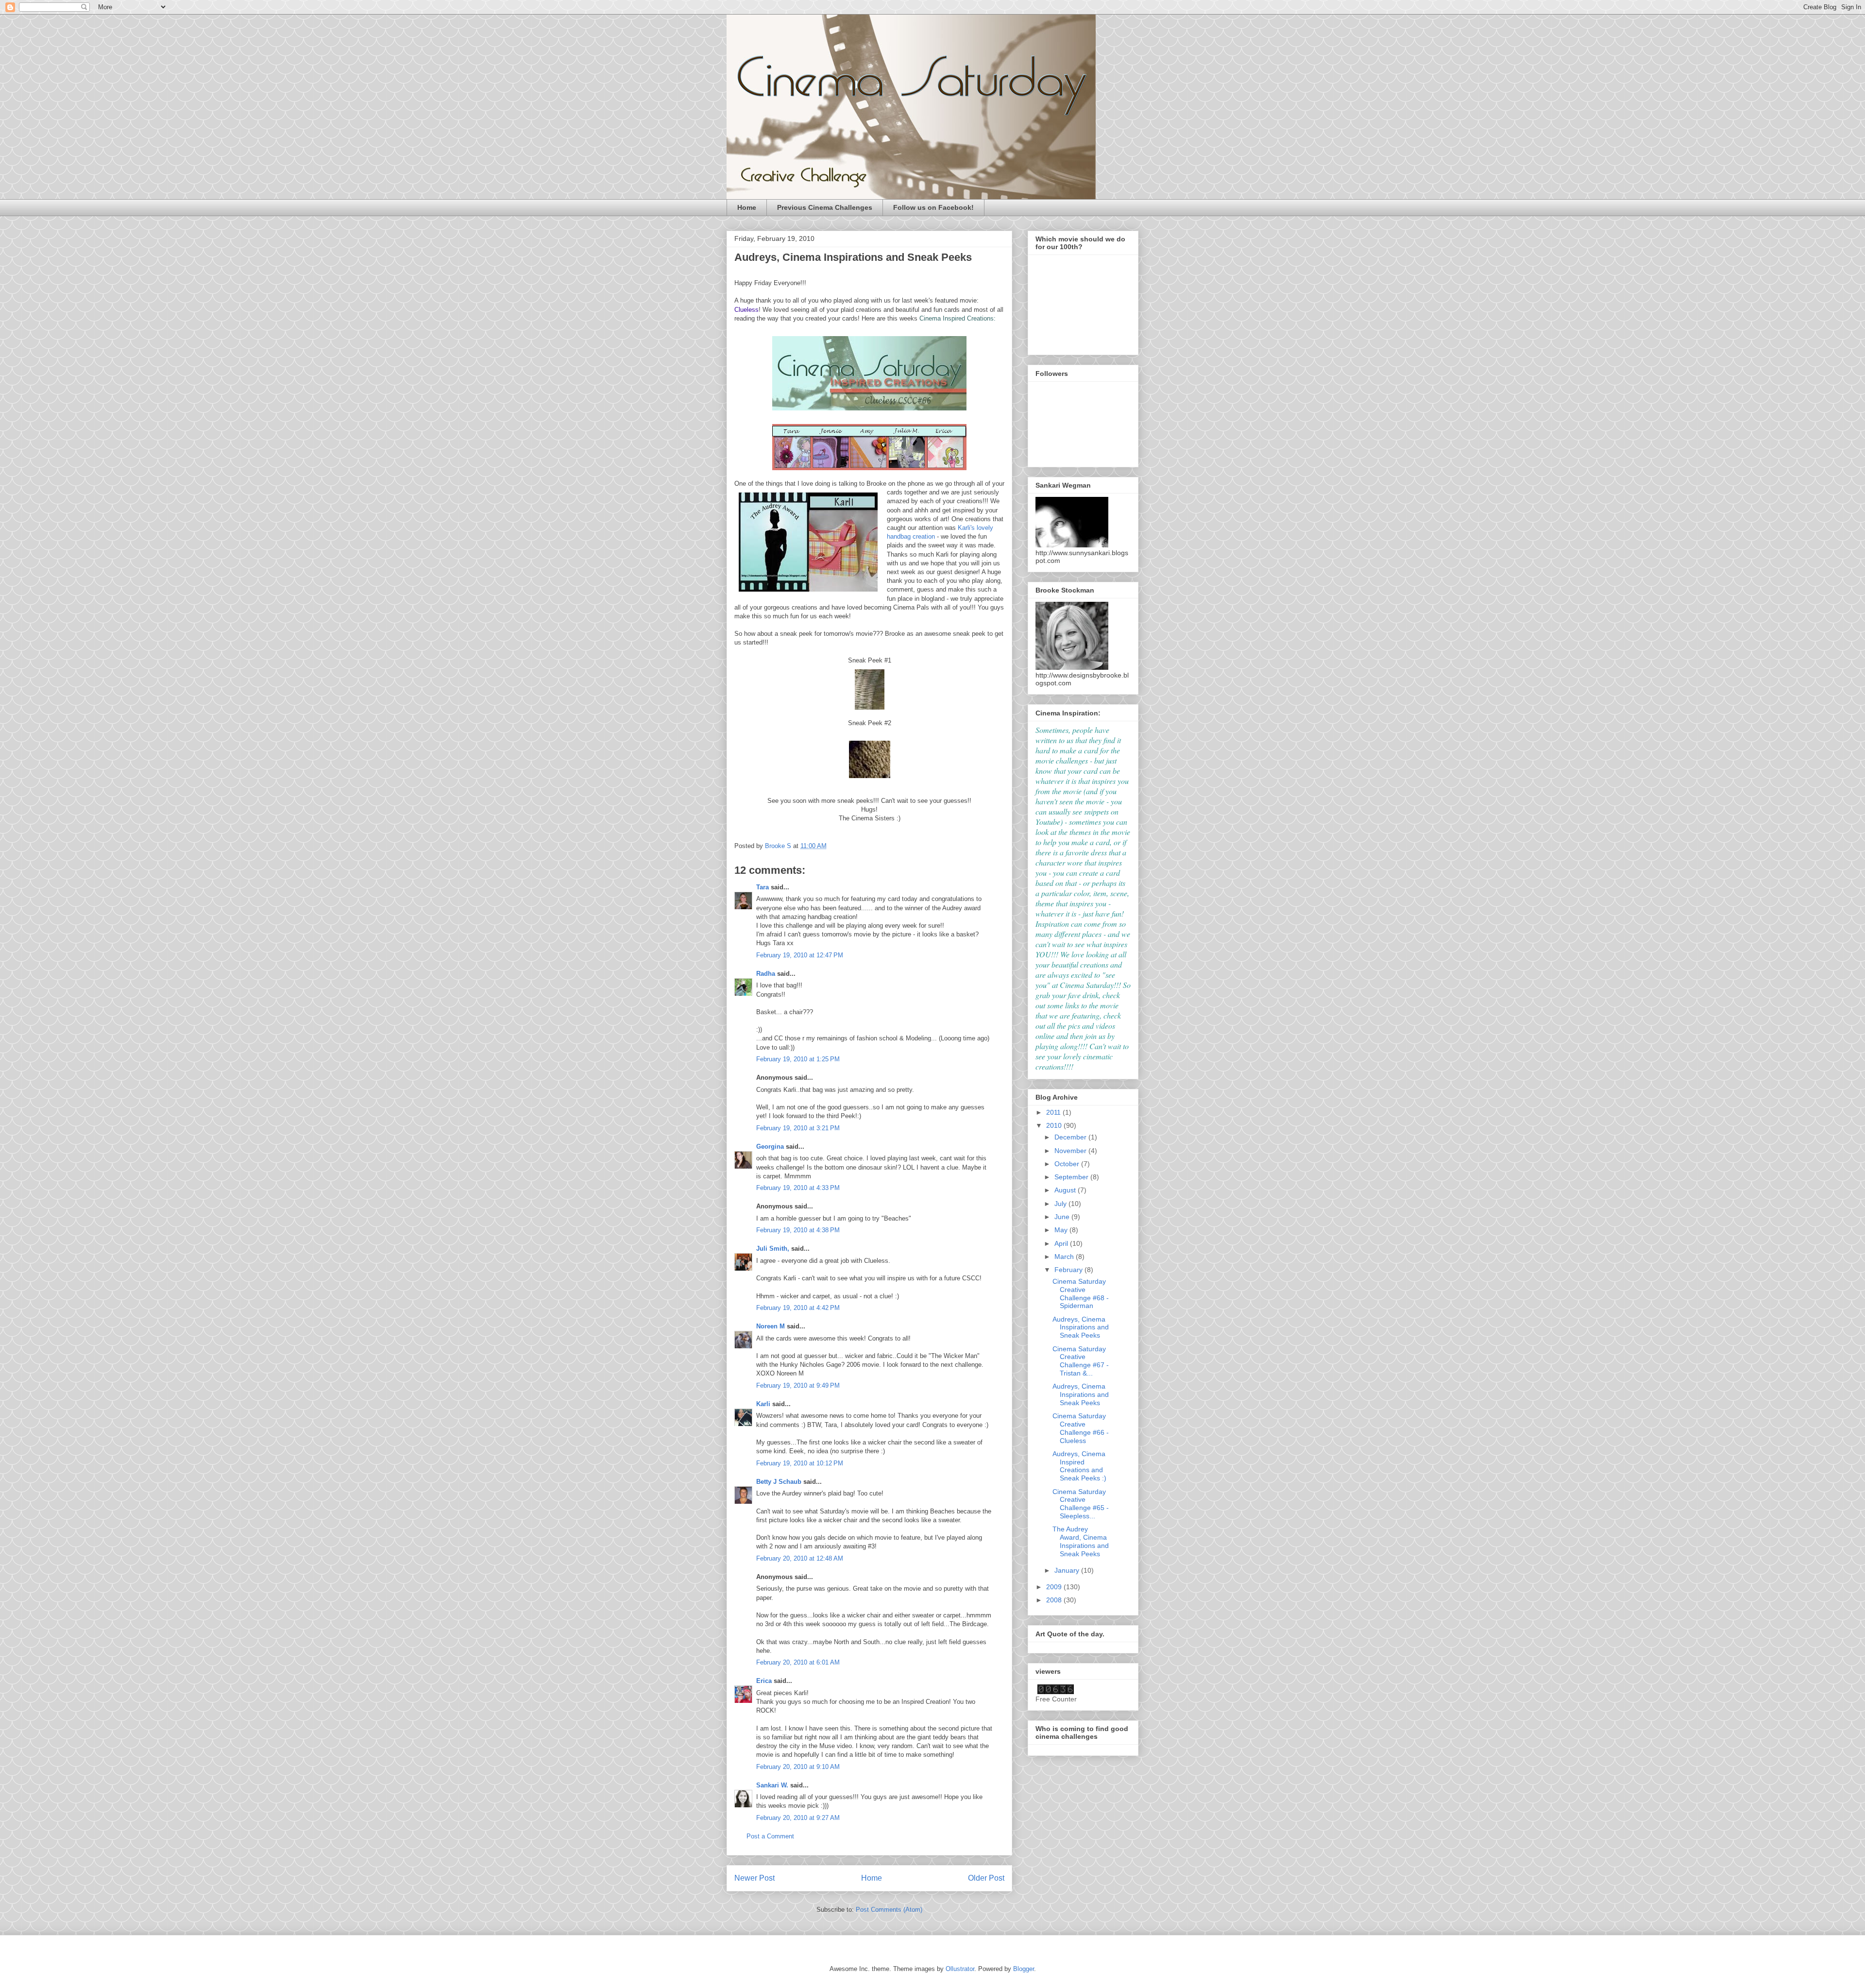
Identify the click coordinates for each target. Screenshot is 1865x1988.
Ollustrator (960, 1969)
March (1065, 1257)
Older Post (986, 1878)
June (1063, 1217)
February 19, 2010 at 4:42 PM (798, 1308)
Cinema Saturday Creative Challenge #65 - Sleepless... (1081, 1504)
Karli (763, 1404)
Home (747, 207)
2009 (1055, 1587)
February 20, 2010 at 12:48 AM (800, 1558)
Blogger (1024, 1969)
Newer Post (754, 1878)
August (1066, 1190)
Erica (764, 1681)
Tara (763, 887)
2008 (1055, 1600)
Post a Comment (770, 1836)
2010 (1055, 1125)
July (1061, 1204)
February (1069, 1270)
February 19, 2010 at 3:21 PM (798, 1128)
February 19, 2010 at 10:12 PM (800, 1463)
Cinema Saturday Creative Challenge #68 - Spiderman (1081, 1293)
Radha (766, 974)
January (1068, 1570)
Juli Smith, (773, 1249)
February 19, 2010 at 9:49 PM (798, 1385)
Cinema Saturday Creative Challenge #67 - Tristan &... (1081, 1361)
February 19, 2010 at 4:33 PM (798, 1188)
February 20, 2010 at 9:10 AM (798, 1767)
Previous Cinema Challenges (825, 207)
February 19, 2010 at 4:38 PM (798, 1230)
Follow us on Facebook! (933, 207)
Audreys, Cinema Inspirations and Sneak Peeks (1081, 1327)
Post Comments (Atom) (889, 1910)
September (1072, 1177)
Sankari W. (772, 1785)
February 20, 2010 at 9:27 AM (798, 1818)
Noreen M (771, 1326)
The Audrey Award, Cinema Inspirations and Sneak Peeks (1081, 1541)
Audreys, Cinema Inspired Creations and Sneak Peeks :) (1079, 1466)
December (1071, 1137)
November (1071, 1151)
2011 (1054, 1112)
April (1062, 1243)
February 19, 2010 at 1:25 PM (798, 1059)
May (1062, 1230)
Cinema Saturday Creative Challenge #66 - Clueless (1081, 1428)
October (1068, 1164)
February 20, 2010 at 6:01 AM (798, 1662)
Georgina (770, 1147)
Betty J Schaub (779, 1482)
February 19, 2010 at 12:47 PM (800, 955)
